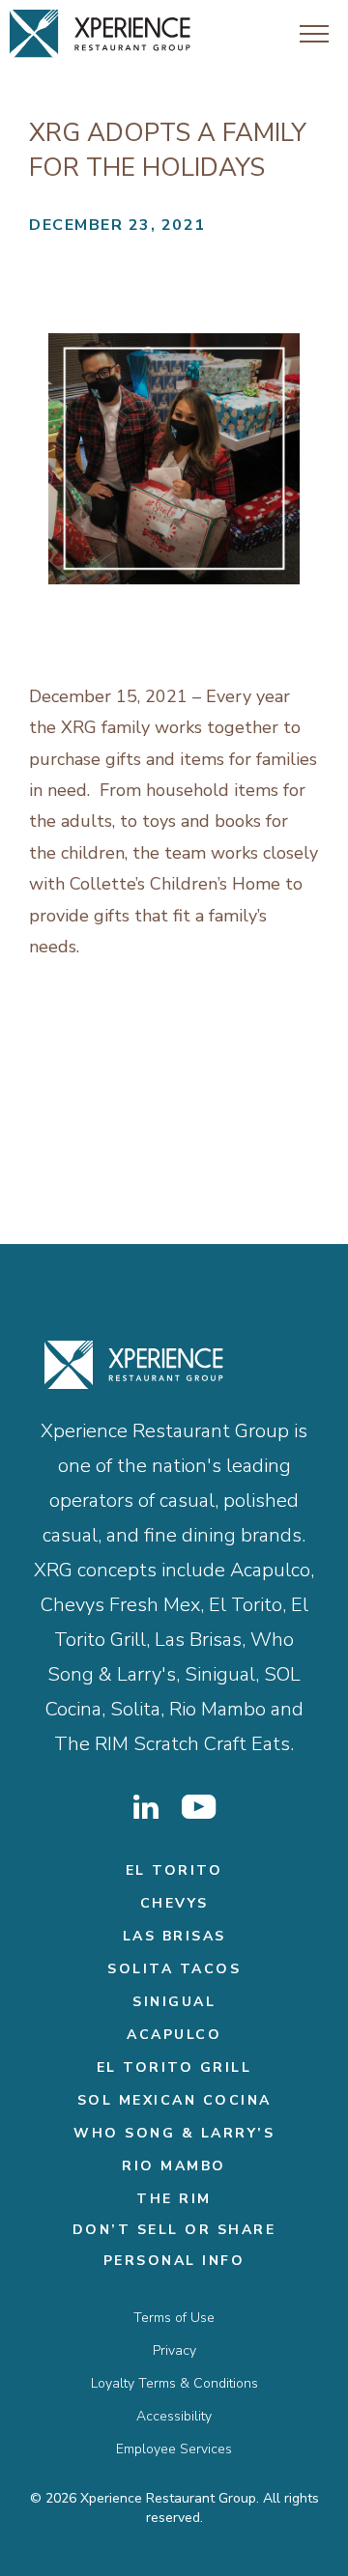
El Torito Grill (174, 2067)
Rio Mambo (174, 2166)
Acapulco (174, 2035)
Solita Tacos (174, 1969)
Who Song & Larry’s (174, 2133)
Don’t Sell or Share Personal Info (174, 2245)
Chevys (174, 1903)
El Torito (174, 1870)
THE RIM (174, 2199)
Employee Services (174, 2449)
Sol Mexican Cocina (174, 2100)
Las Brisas (174, 1936)
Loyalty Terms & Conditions (174, 2383)
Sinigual (174, 2002)
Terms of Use (174, 2318)
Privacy (174, 2350)
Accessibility (174, 2416)
